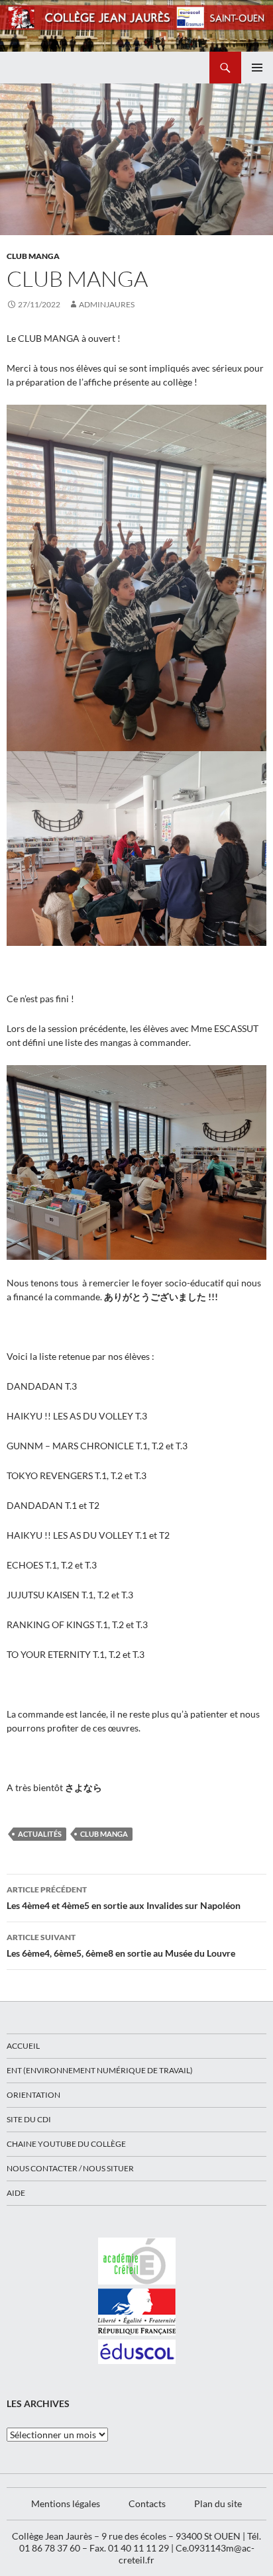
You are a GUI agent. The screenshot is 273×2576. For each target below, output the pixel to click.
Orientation (33, 2095)
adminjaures (107, 304)
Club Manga (33, 256)
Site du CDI (29, 2119)
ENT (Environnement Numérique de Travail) (100, 2070)
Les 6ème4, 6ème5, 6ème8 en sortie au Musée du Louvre (121, 1945)
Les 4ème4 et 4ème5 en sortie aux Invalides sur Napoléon (124, 1898)
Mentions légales (66, 2503)
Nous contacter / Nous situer (70, 2168)
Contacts (147, 2503)
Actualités (40, 1834)
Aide (16, 2193)
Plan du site (218, 2503)
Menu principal (257, 68)
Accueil (23, 2046)
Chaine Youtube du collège (66, 2144)
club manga (104, 1834)
